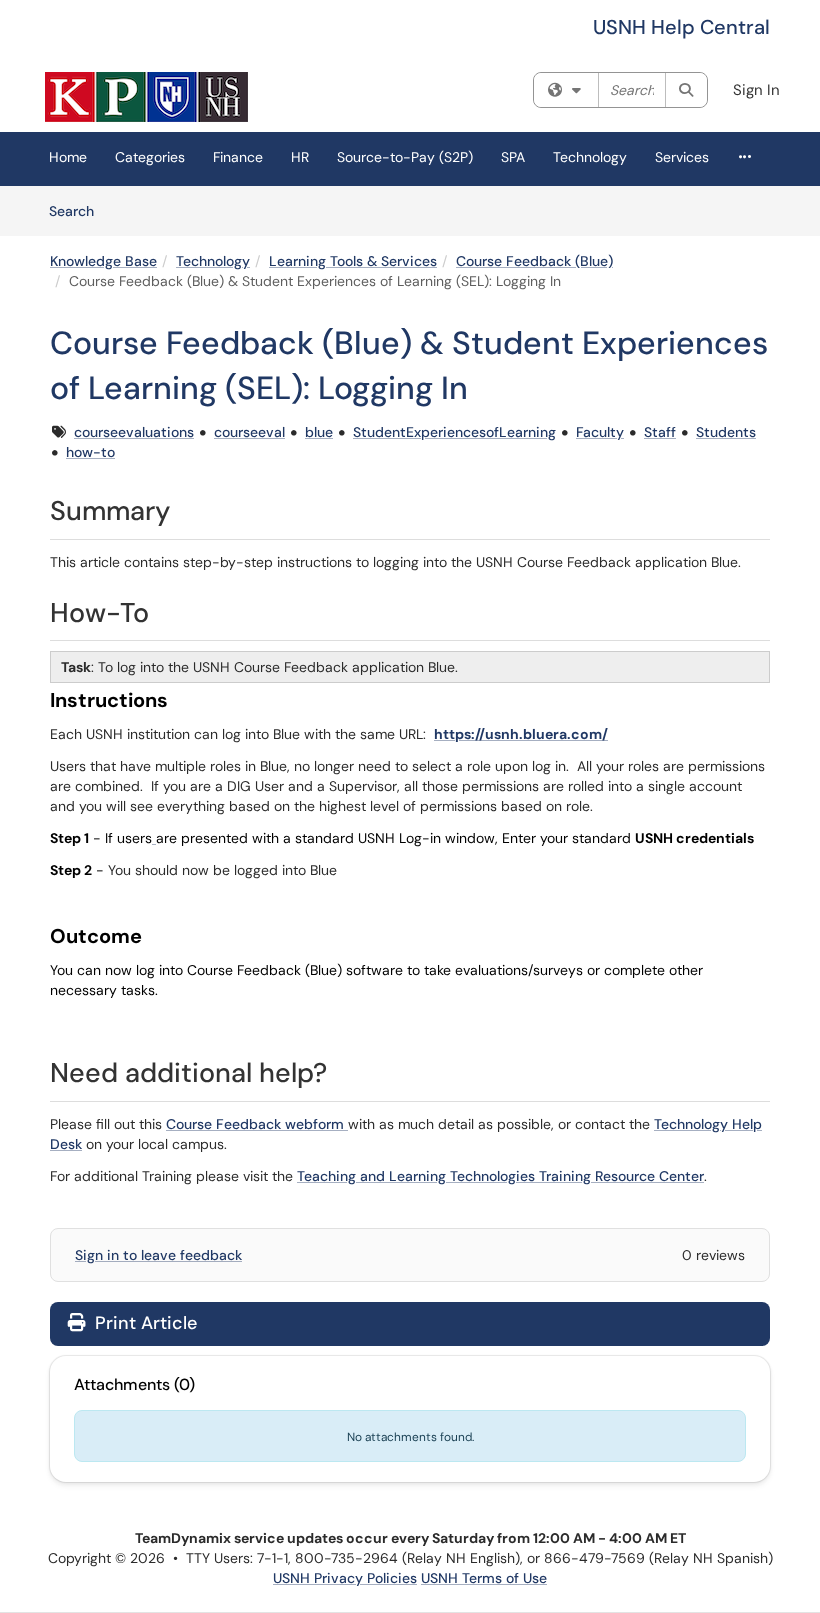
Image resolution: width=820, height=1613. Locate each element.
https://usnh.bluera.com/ (521, 734)
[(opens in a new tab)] (146, 97)
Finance (238, 157)
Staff (660, 432)
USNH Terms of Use (484, 1578)
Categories (150, 157)
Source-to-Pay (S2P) (405, 157)
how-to (90, 452)
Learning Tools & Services (353, 261)
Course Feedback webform (257, 1124)
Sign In (756, 90)
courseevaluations (134, 432)
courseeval (249, 432)
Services (682, 157)
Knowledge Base (103, 261)
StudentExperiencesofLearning (454, 432)
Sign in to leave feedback (158, 1255)
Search (78, 210)
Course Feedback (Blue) (534, 261)
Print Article (143, 1323)
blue (319, 432)
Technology (590, 157)
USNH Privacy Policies (345, 1578)
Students (726, 432)
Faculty (600, 432)
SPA (513, 157)
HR (300, 157)
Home (68, 157)
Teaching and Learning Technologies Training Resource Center (500, 1176)
